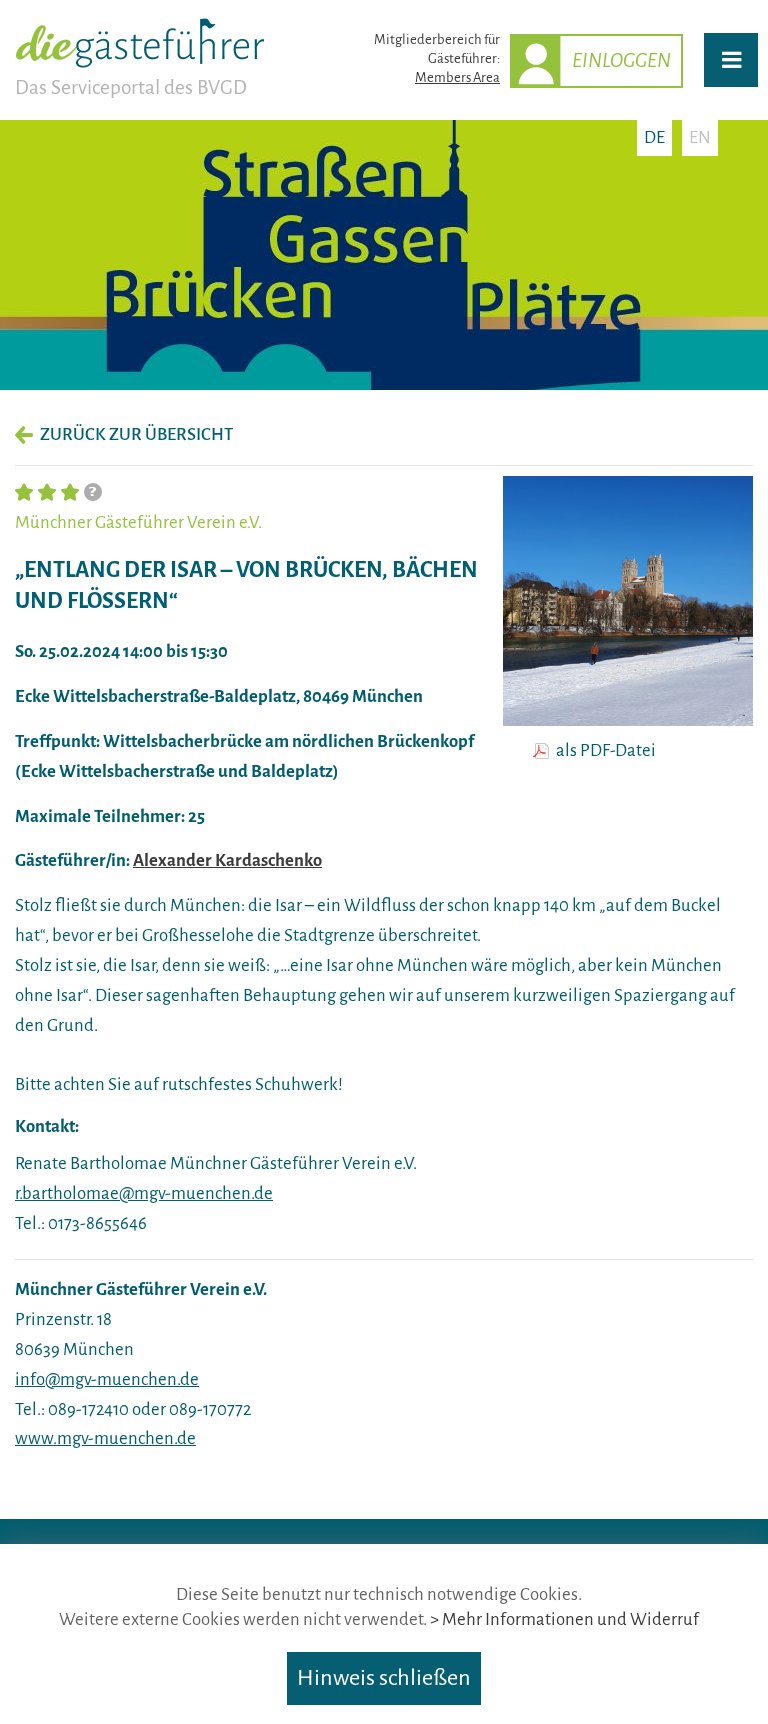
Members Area (457, 77)
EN (700, 137)
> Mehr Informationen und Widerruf (564, 1619)
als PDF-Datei (606, 751)
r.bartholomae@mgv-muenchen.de (144, 1193)
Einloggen (621, 60)
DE (654, 137)
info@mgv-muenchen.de (107, 1379)
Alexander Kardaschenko (227, 860)
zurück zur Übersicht (136, 434)
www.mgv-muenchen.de (105, 1438)
